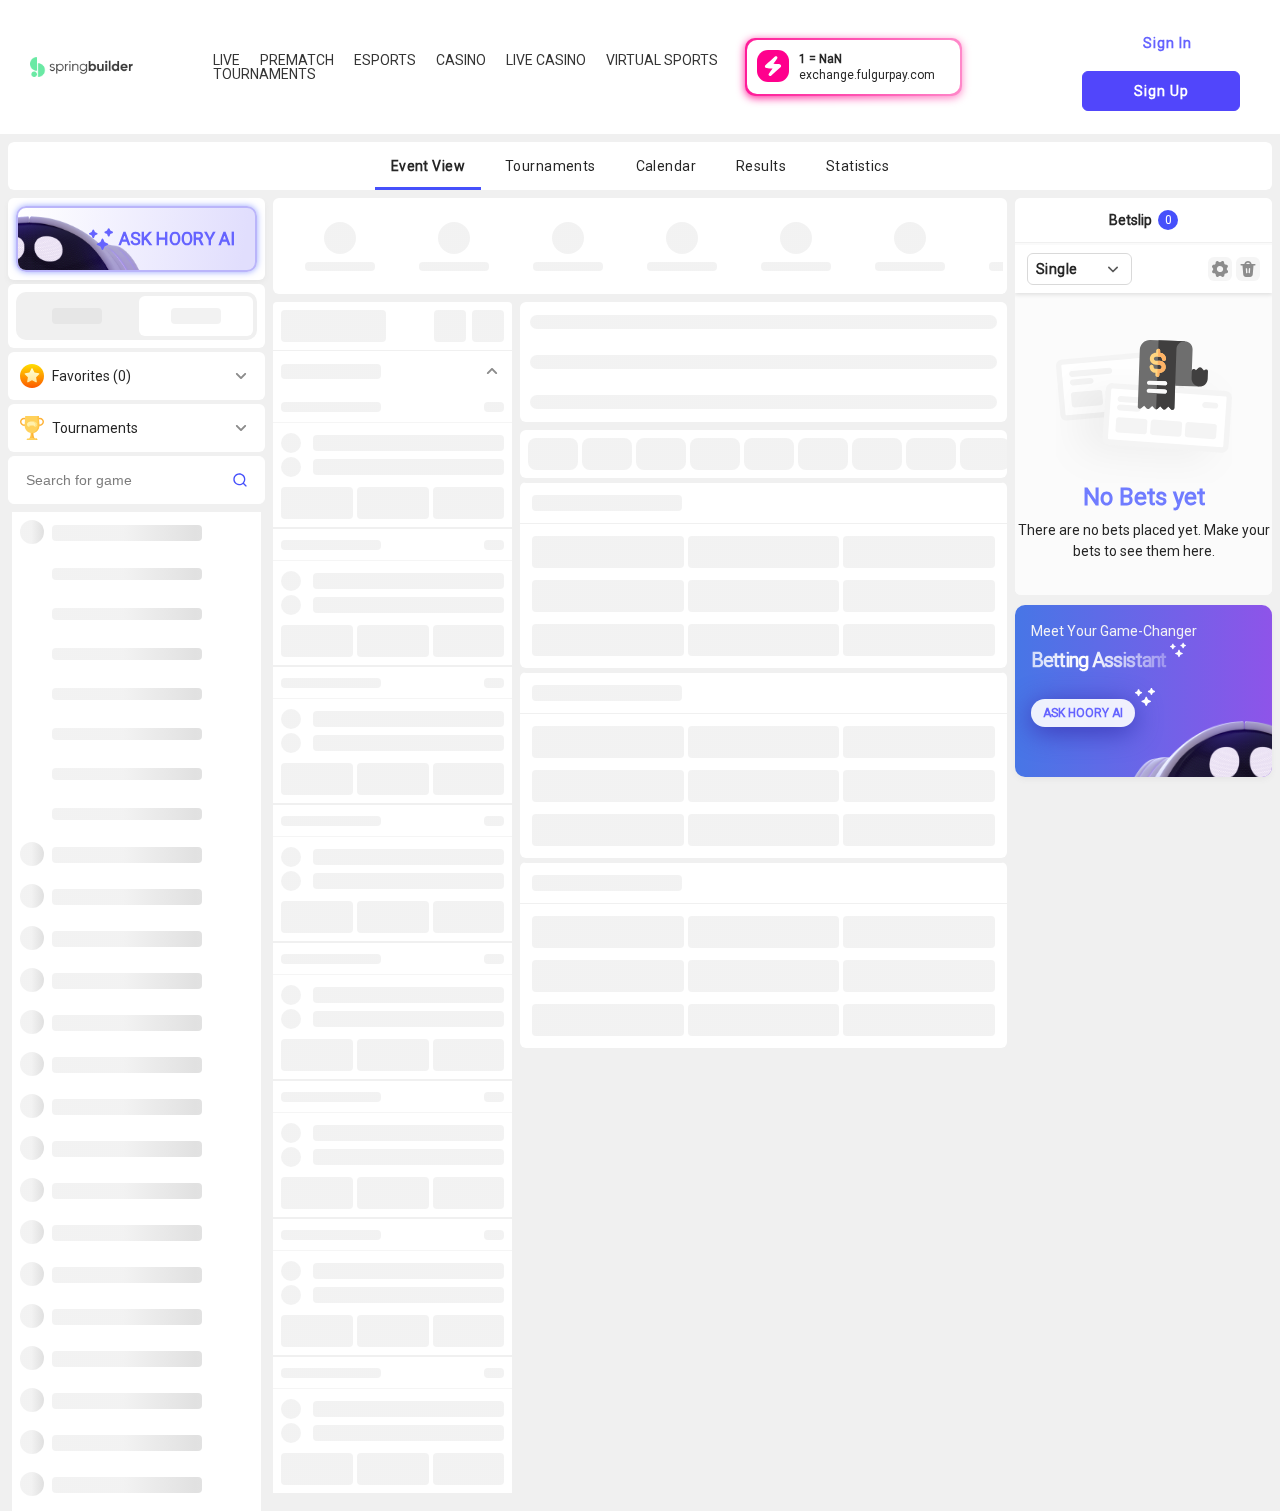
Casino (461, 60)
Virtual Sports (662, 60)
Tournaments (264, 74)
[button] (428, 166)
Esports (385, 60)
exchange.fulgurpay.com (867, 75)
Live (226, 60)
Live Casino (546, 60)
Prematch (297, 60)
